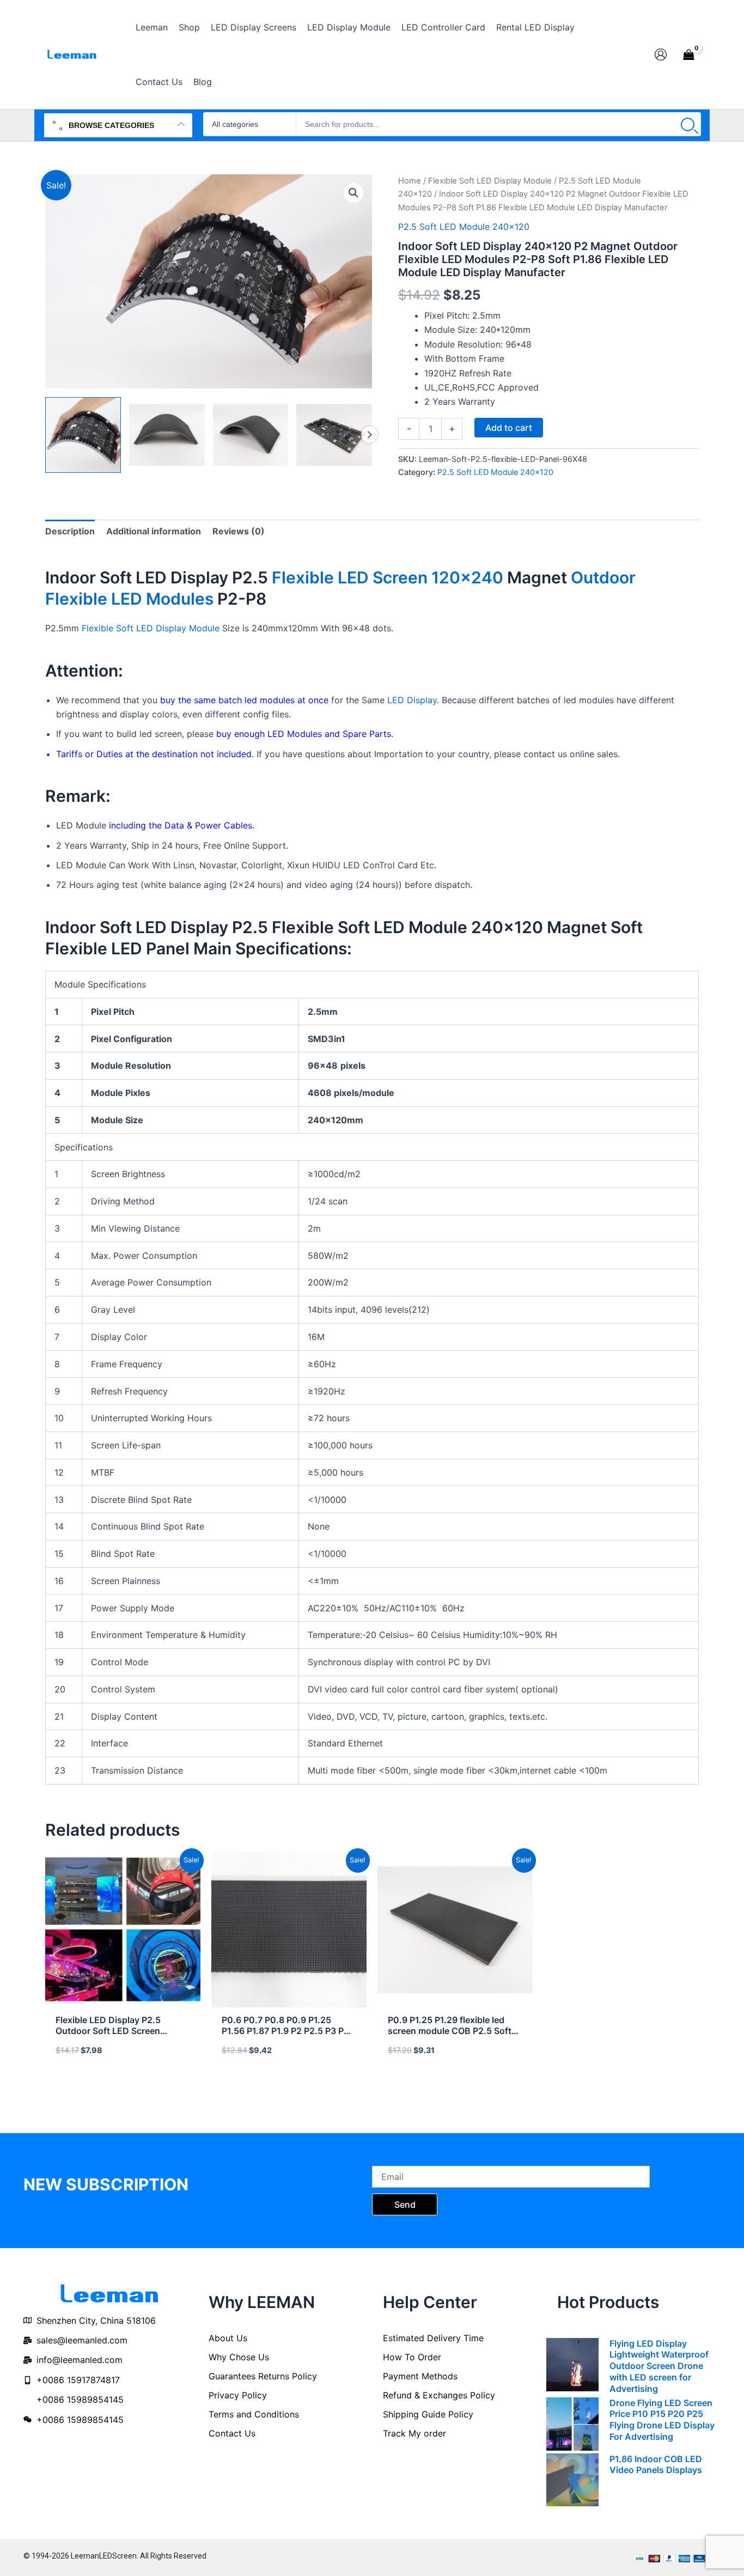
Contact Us (232, 2433)
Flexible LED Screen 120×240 (388, 577)
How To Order (412, 2357)
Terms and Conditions (254, 2414)
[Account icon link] (661, 54)
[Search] (688, 124)
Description (70, 531)
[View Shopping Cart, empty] (688, 54)
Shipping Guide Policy (428, 2414)
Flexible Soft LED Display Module (490, 181)
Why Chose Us (239, 2357)
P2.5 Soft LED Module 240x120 (464, 227)
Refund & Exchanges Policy (439, 2395)
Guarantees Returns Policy (263, 2376)
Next (369, 435)
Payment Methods (420, 2376)
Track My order (414, 2433)
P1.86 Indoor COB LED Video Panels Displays (656, 2465)
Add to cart (509, 428)
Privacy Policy (238, 2395)
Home (410, 181)
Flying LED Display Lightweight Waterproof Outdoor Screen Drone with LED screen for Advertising (659, 2366)
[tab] (70, 531)
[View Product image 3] (251, 435)
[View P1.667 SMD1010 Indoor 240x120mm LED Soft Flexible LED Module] (83, 435)
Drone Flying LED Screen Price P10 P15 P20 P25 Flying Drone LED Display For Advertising (662, 2420)
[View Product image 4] (334, 435)
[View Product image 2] (167, 435)
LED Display (412, 700)
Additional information (154, 531)
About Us (228, 2338)
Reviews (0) (239, 531)
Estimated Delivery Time (433, 2338)
